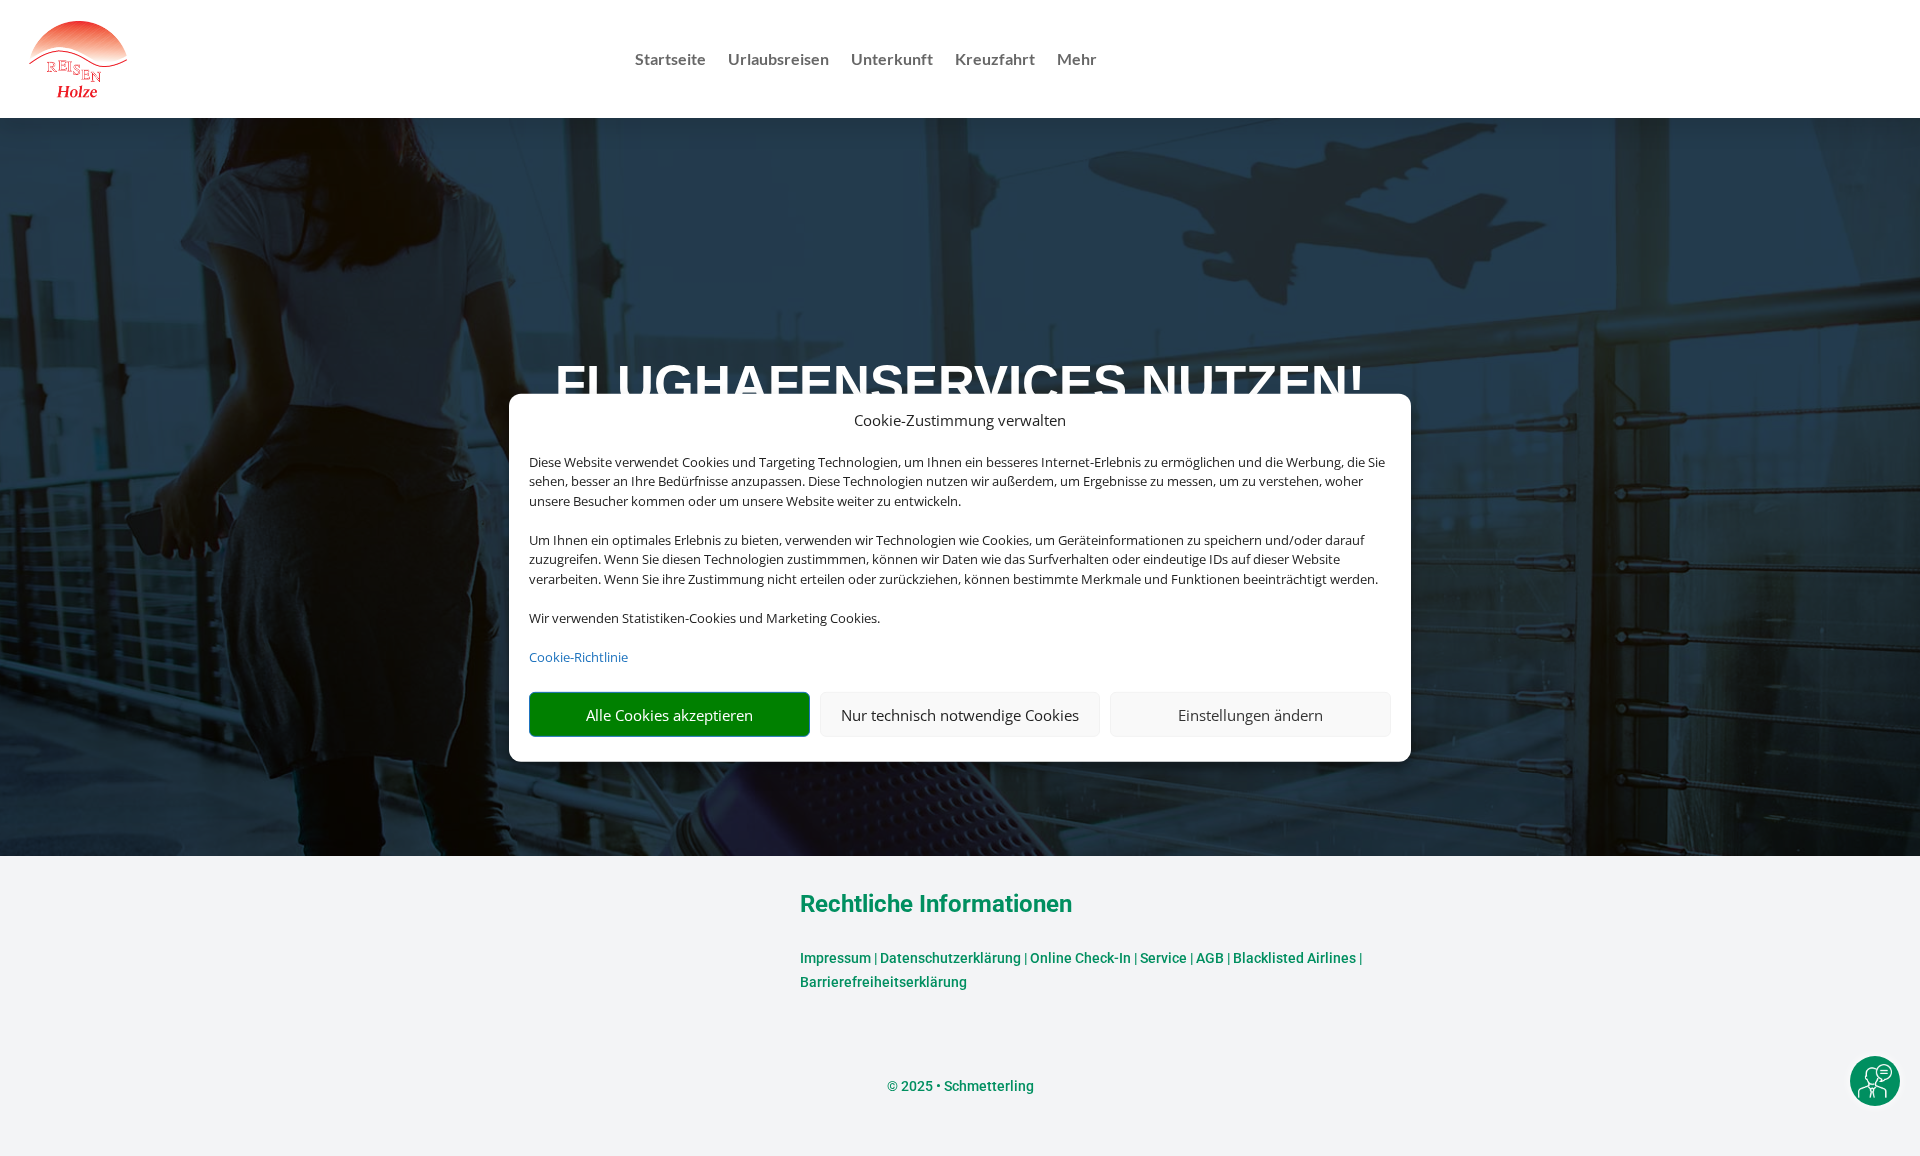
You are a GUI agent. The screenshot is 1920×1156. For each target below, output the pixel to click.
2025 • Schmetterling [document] (966, 1086)
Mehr (1077, 60)
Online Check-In (1080, 958)
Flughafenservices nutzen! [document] (960, 383)
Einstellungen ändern (1250, 715)
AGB (1210, 958)
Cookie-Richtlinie (578, 657)
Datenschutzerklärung (950, 958)
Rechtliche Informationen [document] (936, 905)
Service (1163, 958)
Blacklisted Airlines (1294, 958)
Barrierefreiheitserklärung (883, 982)
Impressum (835, 958)
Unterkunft (892, 60)
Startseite (670, 60)
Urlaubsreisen (778, 60)
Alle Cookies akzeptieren (669, 715)
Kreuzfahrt (995, 60)
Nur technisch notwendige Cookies (960, 715)
